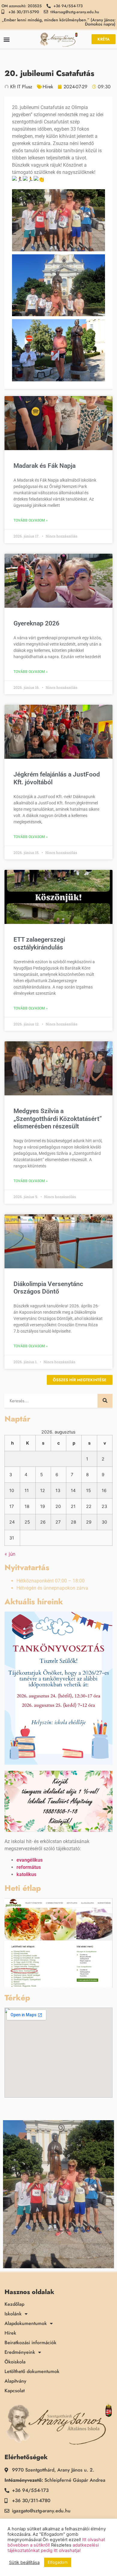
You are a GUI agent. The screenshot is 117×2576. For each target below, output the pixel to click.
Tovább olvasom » (31, 520)
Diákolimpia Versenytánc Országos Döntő (48, 1288)
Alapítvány (15, 2381)
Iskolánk (13, 2314)
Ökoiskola (15, 2362)
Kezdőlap (14, 2304)
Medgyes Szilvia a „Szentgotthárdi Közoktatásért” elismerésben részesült (58, 1118)
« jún (10, 1554)
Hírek (48, 87)
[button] (6, 39)
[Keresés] (105, 1401)
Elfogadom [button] (58, 2562)
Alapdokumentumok (26, 2323)
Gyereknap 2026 (36, 623)
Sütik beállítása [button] (24, 2562)
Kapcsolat (15, 2391)
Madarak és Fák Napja (45, 466)
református (29, 1867)
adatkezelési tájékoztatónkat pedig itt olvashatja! (53, 2548)
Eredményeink (20, 2352)
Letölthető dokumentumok (32, 2372)
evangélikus (30, 1860)
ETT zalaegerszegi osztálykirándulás (39, 943)
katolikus (26, 1874)
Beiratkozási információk (30, 2343)
